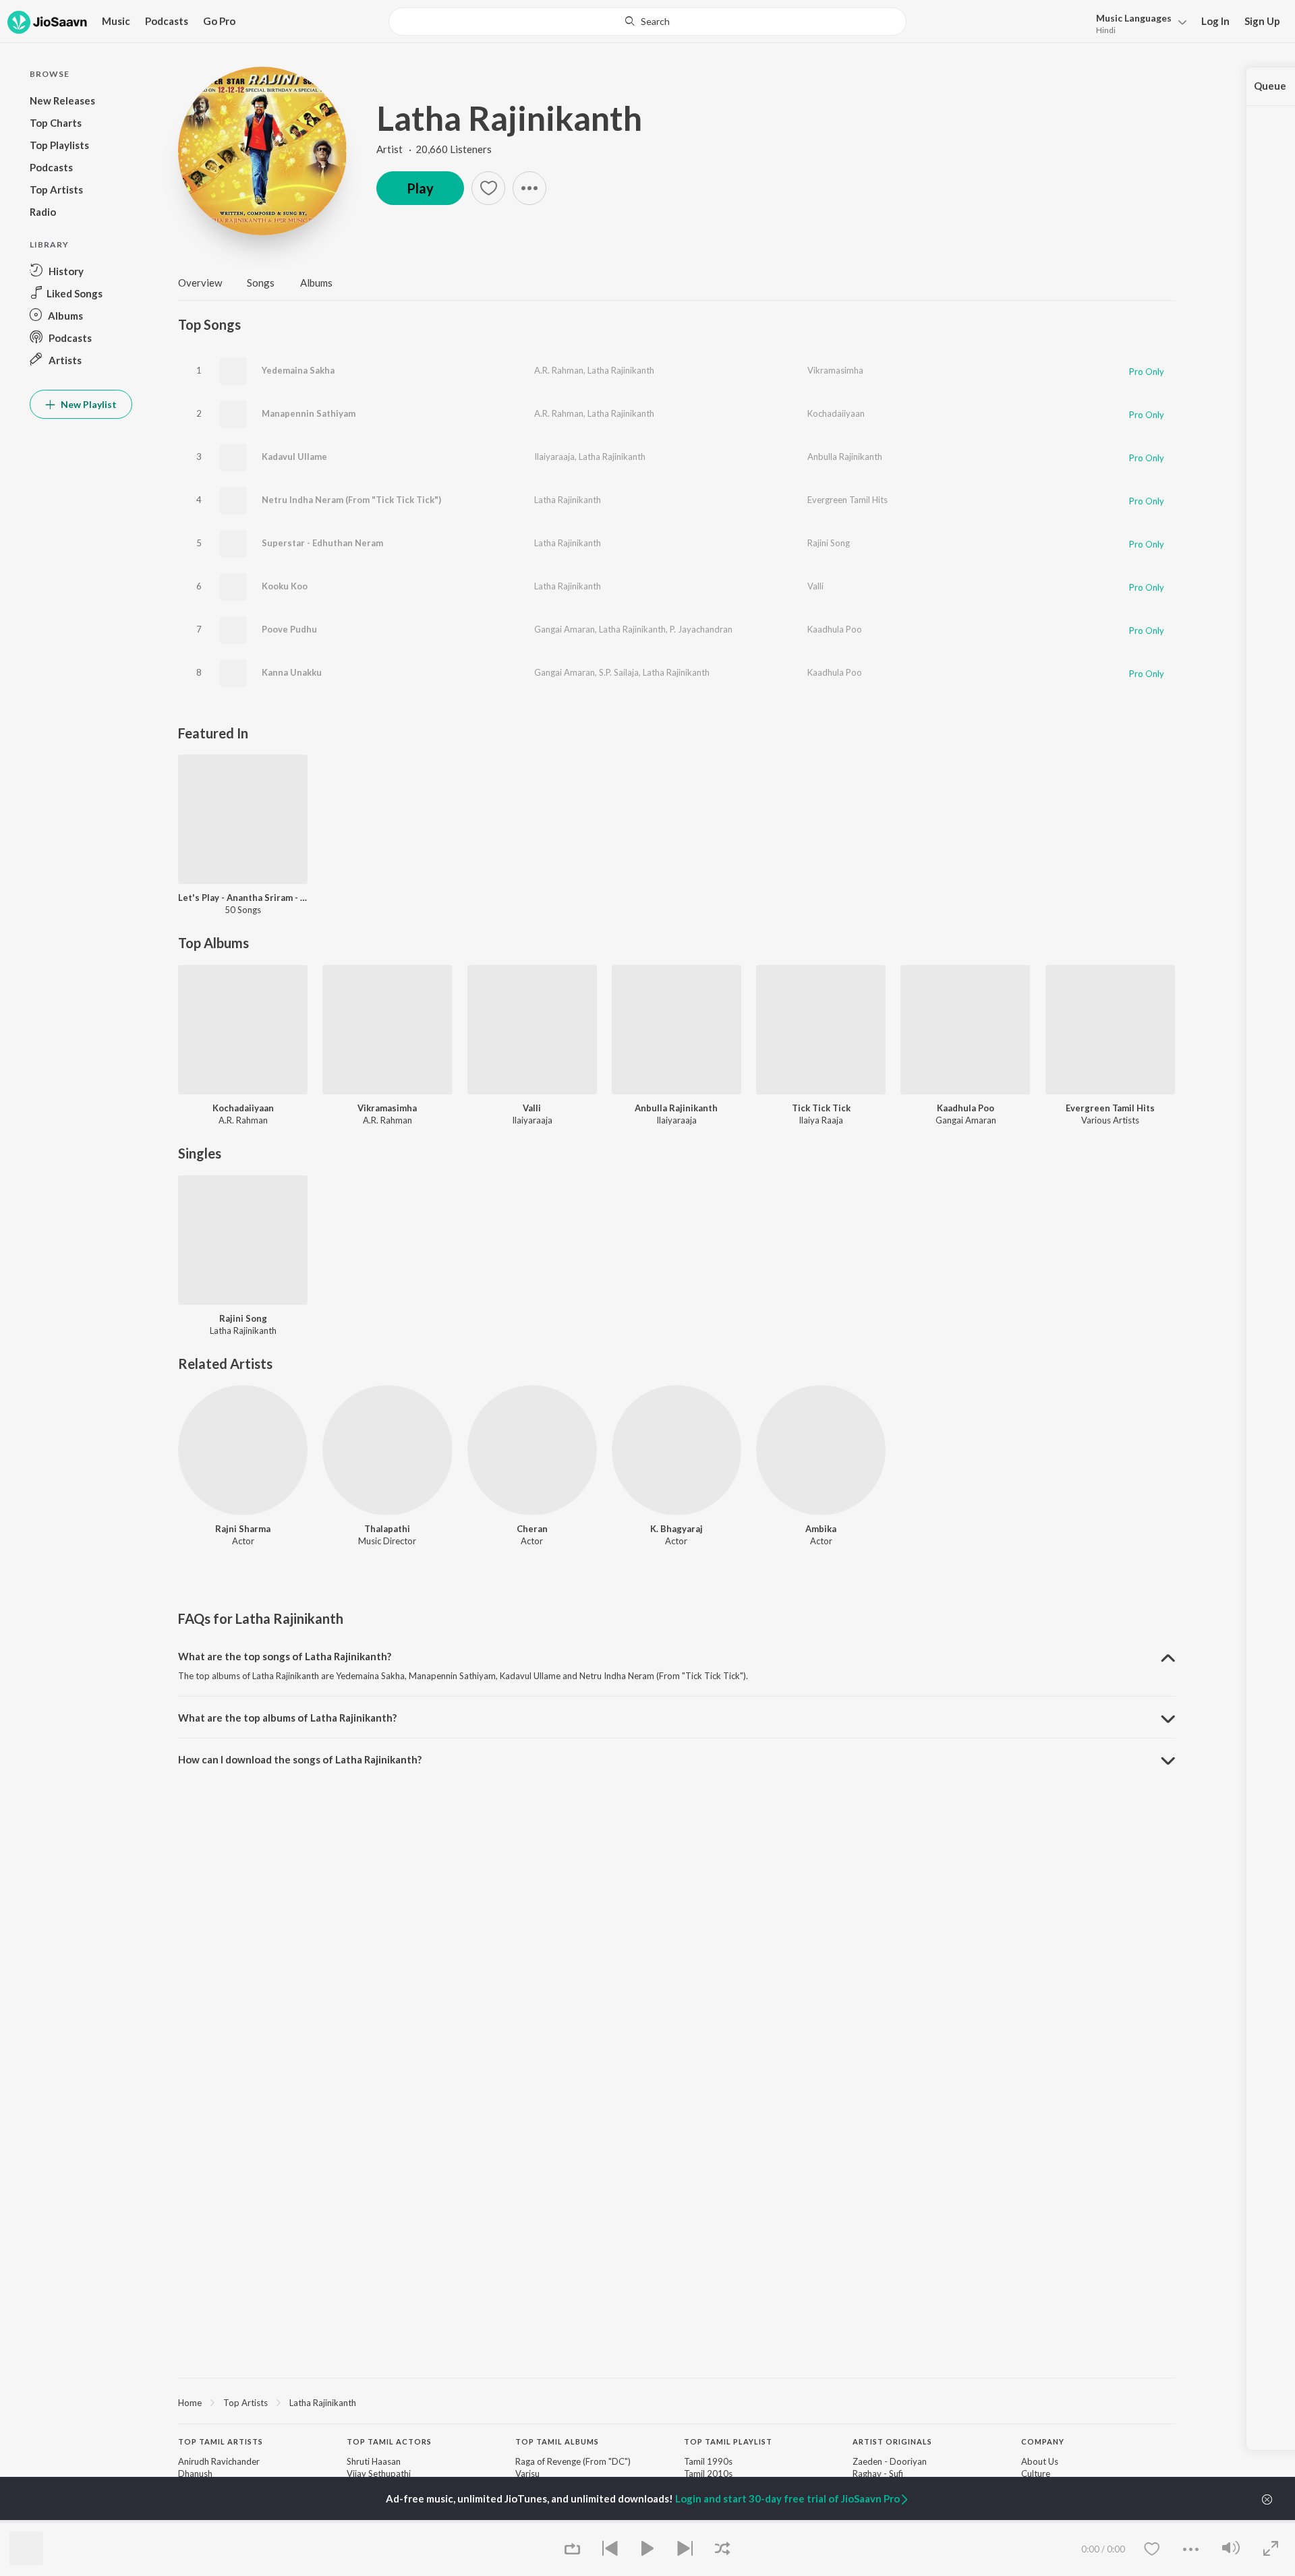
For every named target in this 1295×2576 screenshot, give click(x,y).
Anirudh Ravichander (219, 2461)
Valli (815, 586)
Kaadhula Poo (835, 629)
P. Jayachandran (701, 629)
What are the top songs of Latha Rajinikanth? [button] (285, 1656)
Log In (1215, 21)
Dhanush (195, 2473)
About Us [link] (1040, 2461)
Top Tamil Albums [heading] (557, 2441)
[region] (677, 2402)
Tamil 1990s (708, 2461)
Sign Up (1262, 21)
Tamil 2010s (708, 2473)
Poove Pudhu (289, 629)
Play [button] (420, 188)
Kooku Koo (285, 586)
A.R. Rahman (559, 370)
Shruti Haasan (374, 2461)
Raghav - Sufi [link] (878, 2473)
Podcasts (167, 21)
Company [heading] (1043, 2441)
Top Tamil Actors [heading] (389, 2441)
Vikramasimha (835, 370)
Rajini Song (829, 543)
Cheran (532, 1529)
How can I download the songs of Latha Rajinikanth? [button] (300, 1759)
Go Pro (219, 21)
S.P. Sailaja (619, 672)
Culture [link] (1036, 2473)
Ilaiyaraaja (554, 457)
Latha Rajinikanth (509, 118)
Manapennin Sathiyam (309, 413)
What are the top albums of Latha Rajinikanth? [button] (287, 1718)
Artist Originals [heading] (892, 2441)
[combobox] (647, 22)
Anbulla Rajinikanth (845, 457)
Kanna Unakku (292, 672)
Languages (1134, 18)
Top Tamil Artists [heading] (221, 2441)
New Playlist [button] (88, 404)
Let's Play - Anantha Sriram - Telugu (243, 898)
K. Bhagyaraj (677, 1529)
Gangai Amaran (565, 629)
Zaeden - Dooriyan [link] (890, 2461)
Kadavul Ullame (294, 457)
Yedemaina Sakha (298, 370)
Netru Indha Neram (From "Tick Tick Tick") (351, 500)
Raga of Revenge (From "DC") (573, 2461)
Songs (261, 283)
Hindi (1106, 30)
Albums (316, 283)
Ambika (821, 1529)
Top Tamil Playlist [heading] (728, 2441)
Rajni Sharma (243, 1529)
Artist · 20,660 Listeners (434, 149)
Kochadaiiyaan (836, 413)
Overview (200, 283)
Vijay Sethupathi (379, 2473)
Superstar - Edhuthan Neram (322, 543)
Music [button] (116, 21)
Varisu (527, 2473)
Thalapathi (387, 1529)
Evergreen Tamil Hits (847, 500)
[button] (1138, 23)
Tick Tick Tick (821, 1108)
